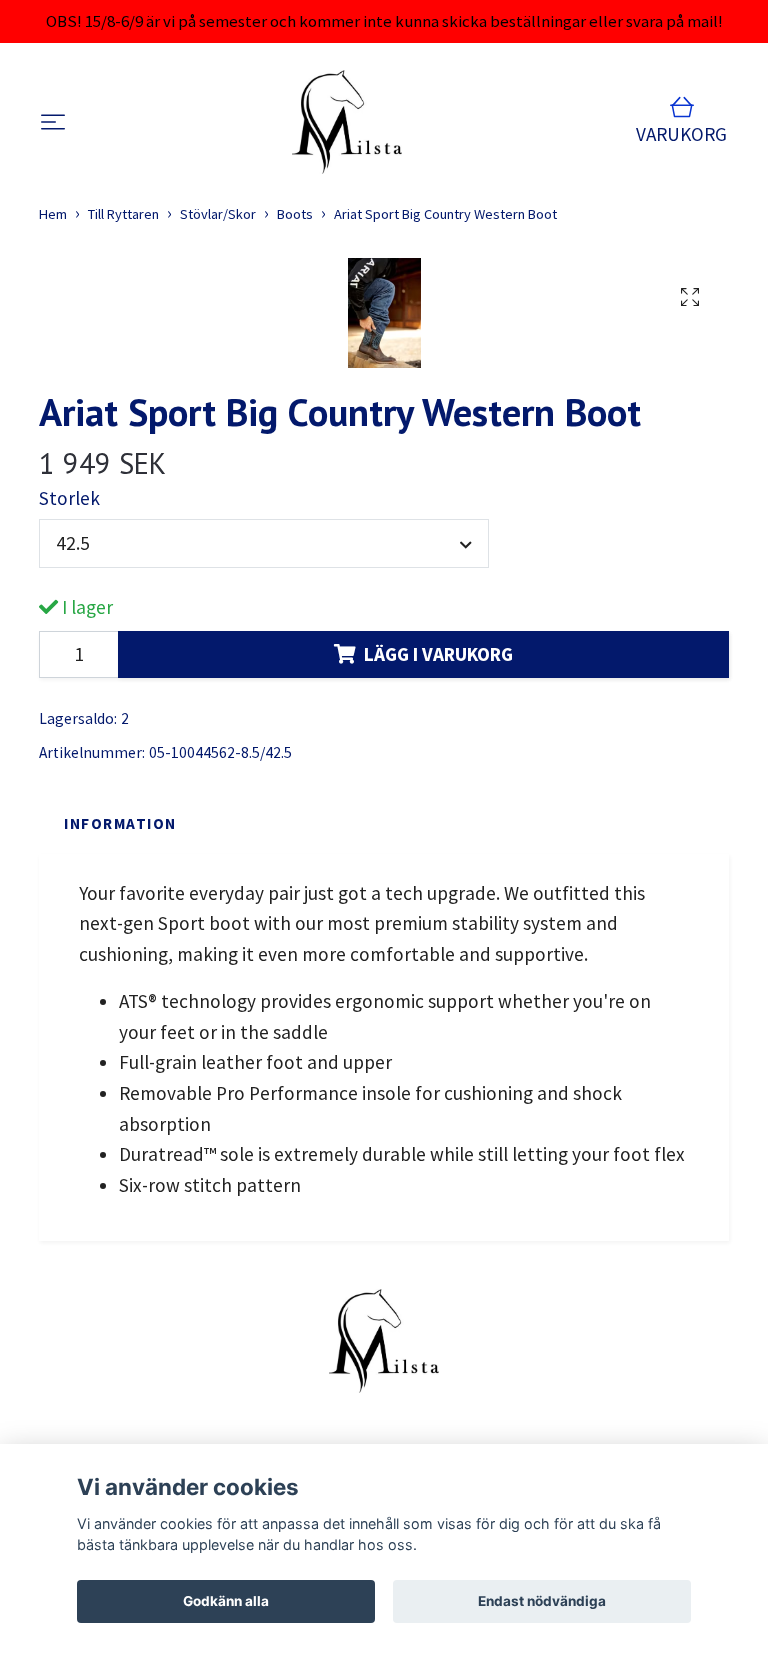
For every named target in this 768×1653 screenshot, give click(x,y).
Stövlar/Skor (218, 214)
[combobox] (264, 544)
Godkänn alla (226, 1601)
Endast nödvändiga (542, 1601)
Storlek (69, 498)
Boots (295, 214)
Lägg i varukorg (438, 654)
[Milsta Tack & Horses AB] (347, 122)
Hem (53, 214)
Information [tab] (120, 823)
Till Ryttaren (123, 214)
